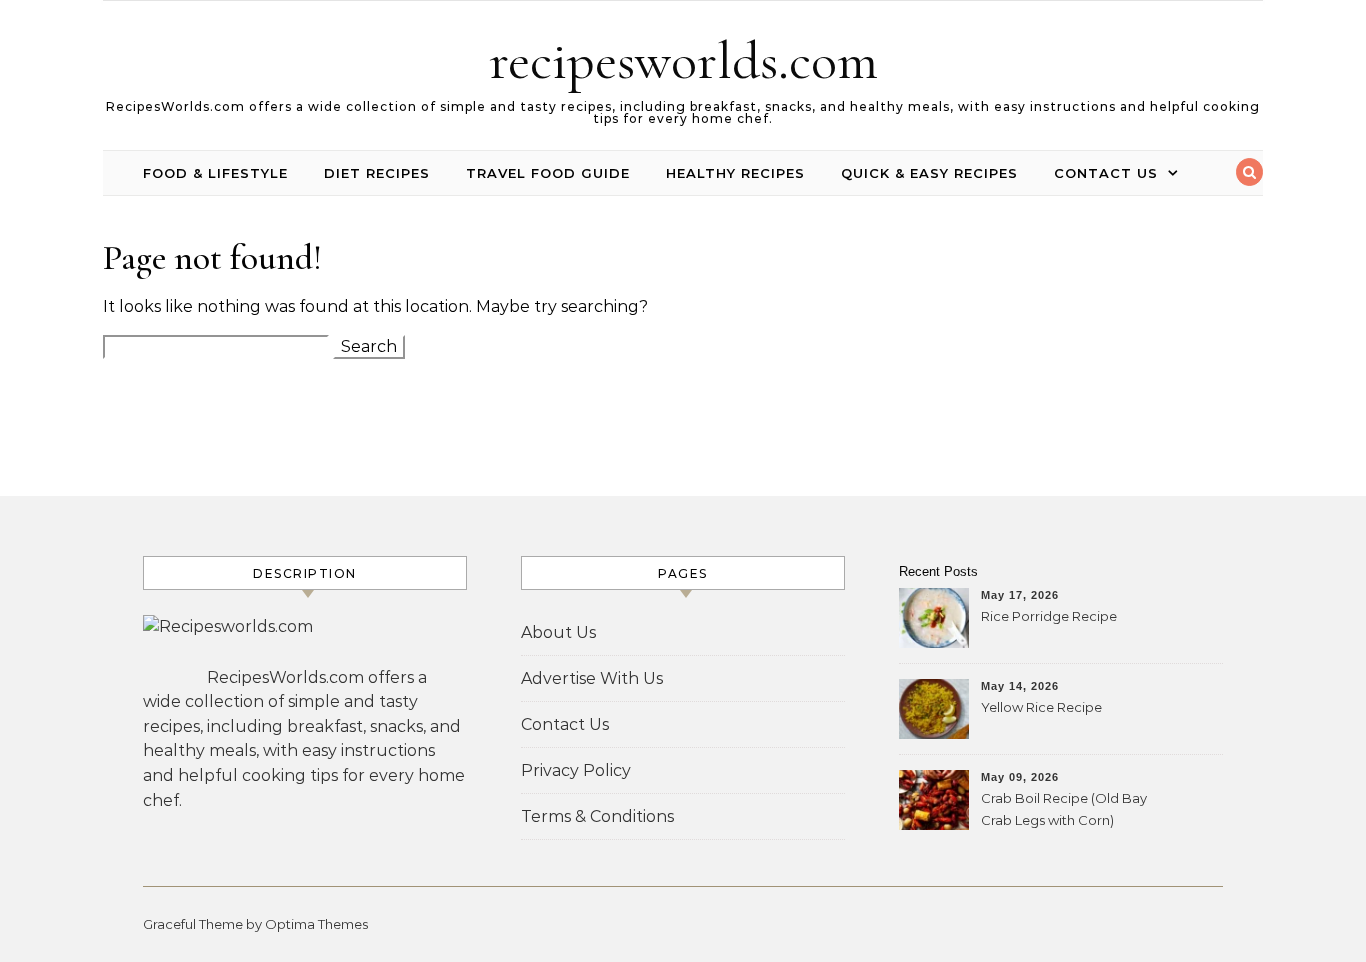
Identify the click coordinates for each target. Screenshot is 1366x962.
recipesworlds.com (683, 60)
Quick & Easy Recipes (929, 173)
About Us (558, 632)
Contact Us (1106, 173)
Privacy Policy (576, 770)
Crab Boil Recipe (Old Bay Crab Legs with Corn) (1064, 809)
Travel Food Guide (548, 173)
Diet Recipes (377, 173)
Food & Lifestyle (215, 173)
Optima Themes (316, 924)
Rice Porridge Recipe (1049, 616)
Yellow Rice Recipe (1041, 707)
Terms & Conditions (597, 816)
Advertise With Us (592, 678)
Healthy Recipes (735, 173)
